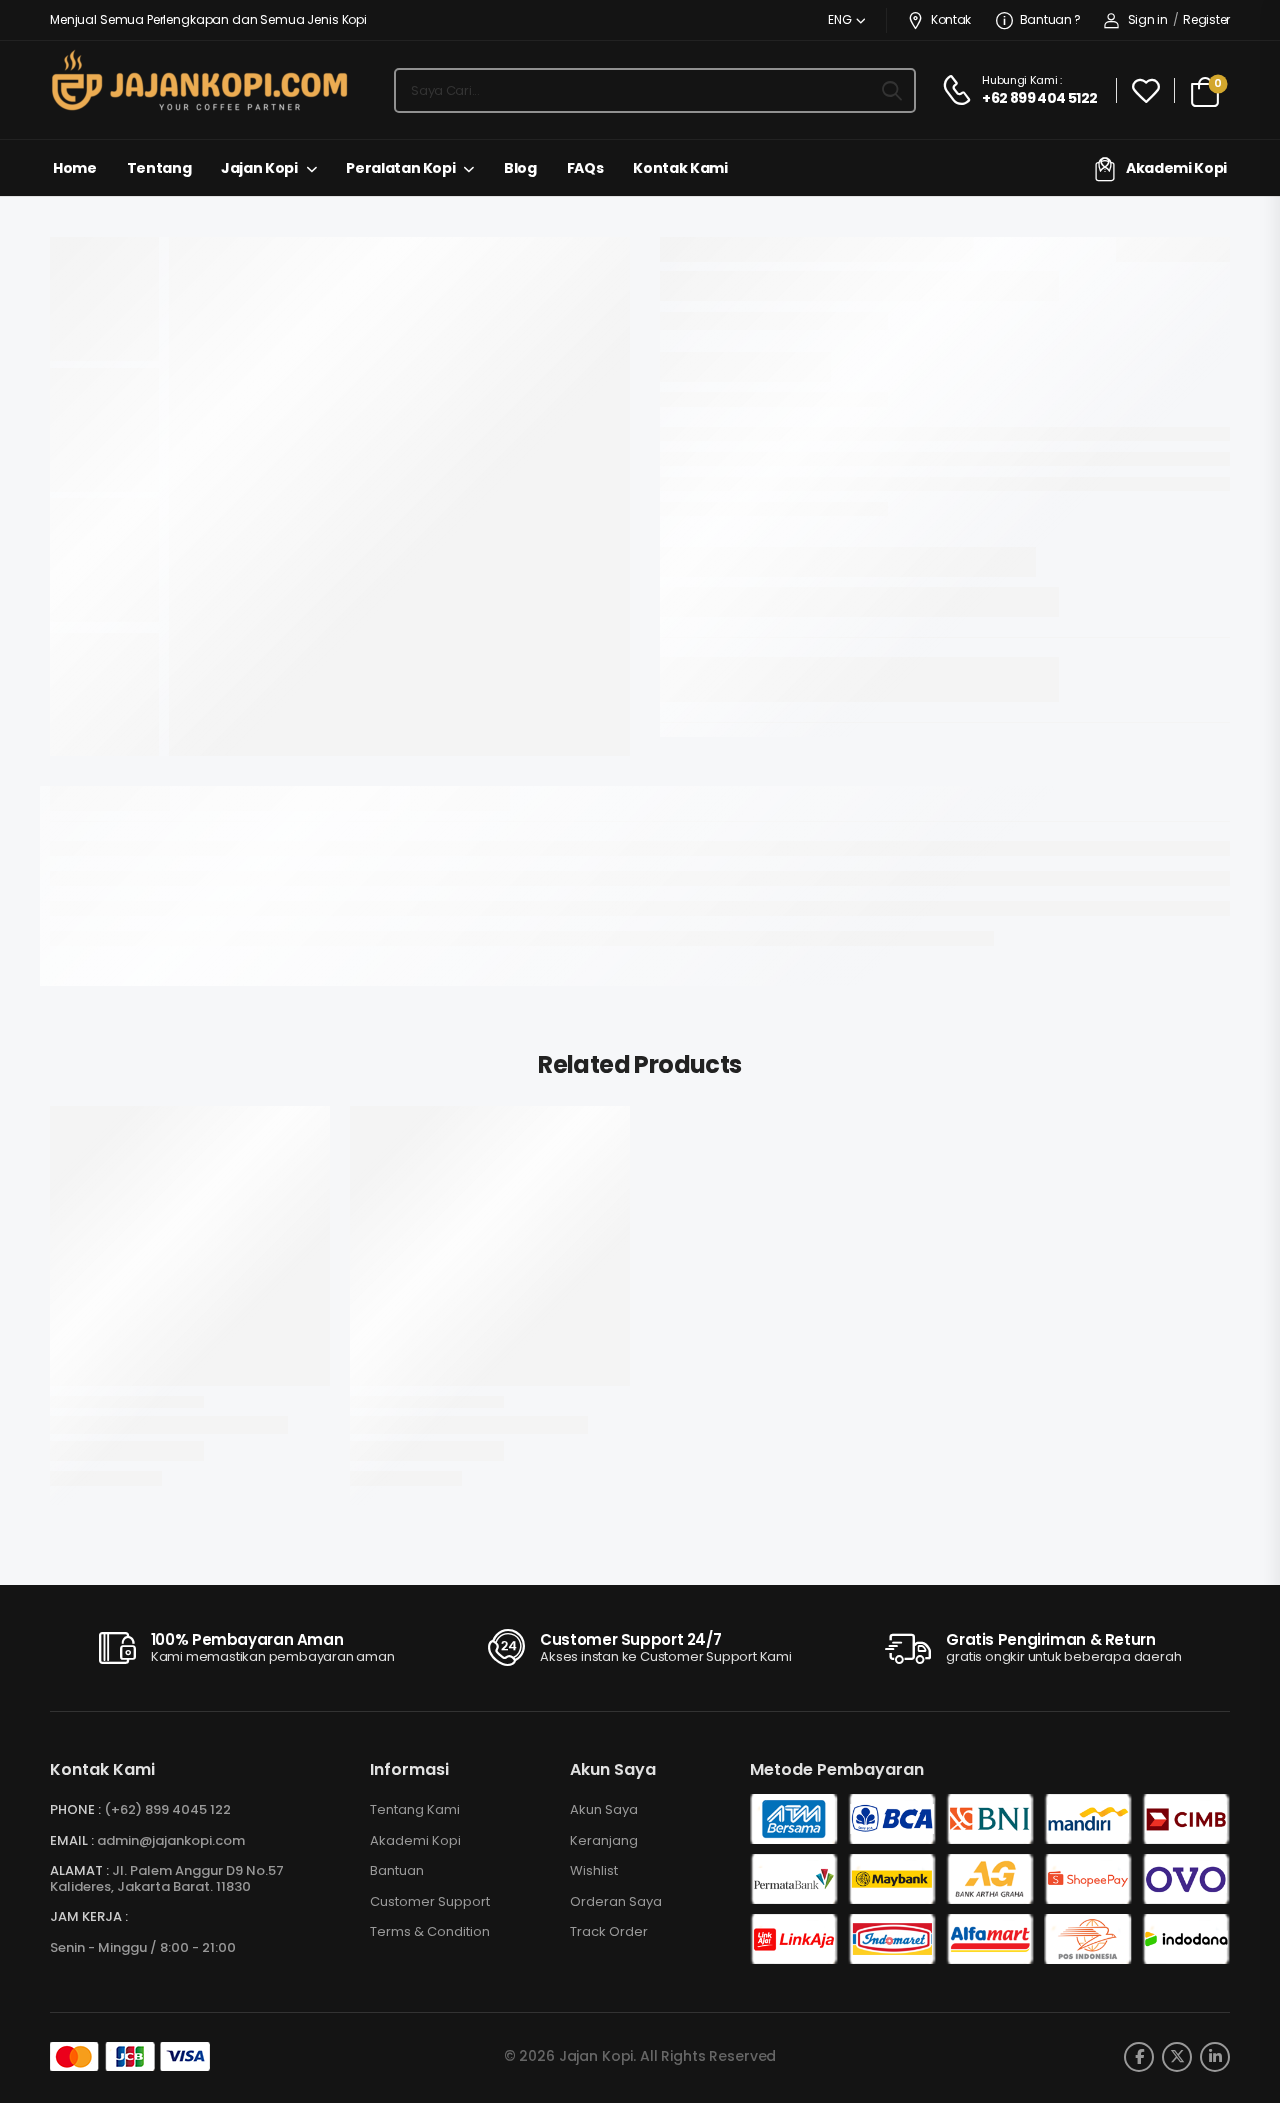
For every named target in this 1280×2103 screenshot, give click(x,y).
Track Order (609, 1932)
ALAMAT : (79, 1870)
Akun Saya (604, 1810)
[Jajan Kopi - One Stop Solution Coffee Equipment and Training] (200, 80)
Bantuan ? (1050, 19)
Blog (520, 168)
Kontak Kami (680, 168)
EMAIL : (72, 1840)
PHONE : (75, 1809)
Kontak (951, 19)
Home (75, 168)
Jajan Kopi (259, 168)
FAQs (585, 168)
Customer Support (430, 1902)
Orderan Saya (616, 1902)
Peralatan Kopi (400, 168)
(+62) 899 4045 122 (167, 1809)
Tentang (159, 168)
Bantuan (397, 1871)
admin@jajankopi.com (171, 1840)
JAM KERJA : (89, 1917)
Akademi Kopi (1176, 168)
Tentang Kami (415, 1810)
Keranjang (604, 1841)
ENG (839, 19)
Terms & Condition (430, 1932)
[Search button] (892, 91)
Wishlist (594, 1871)
